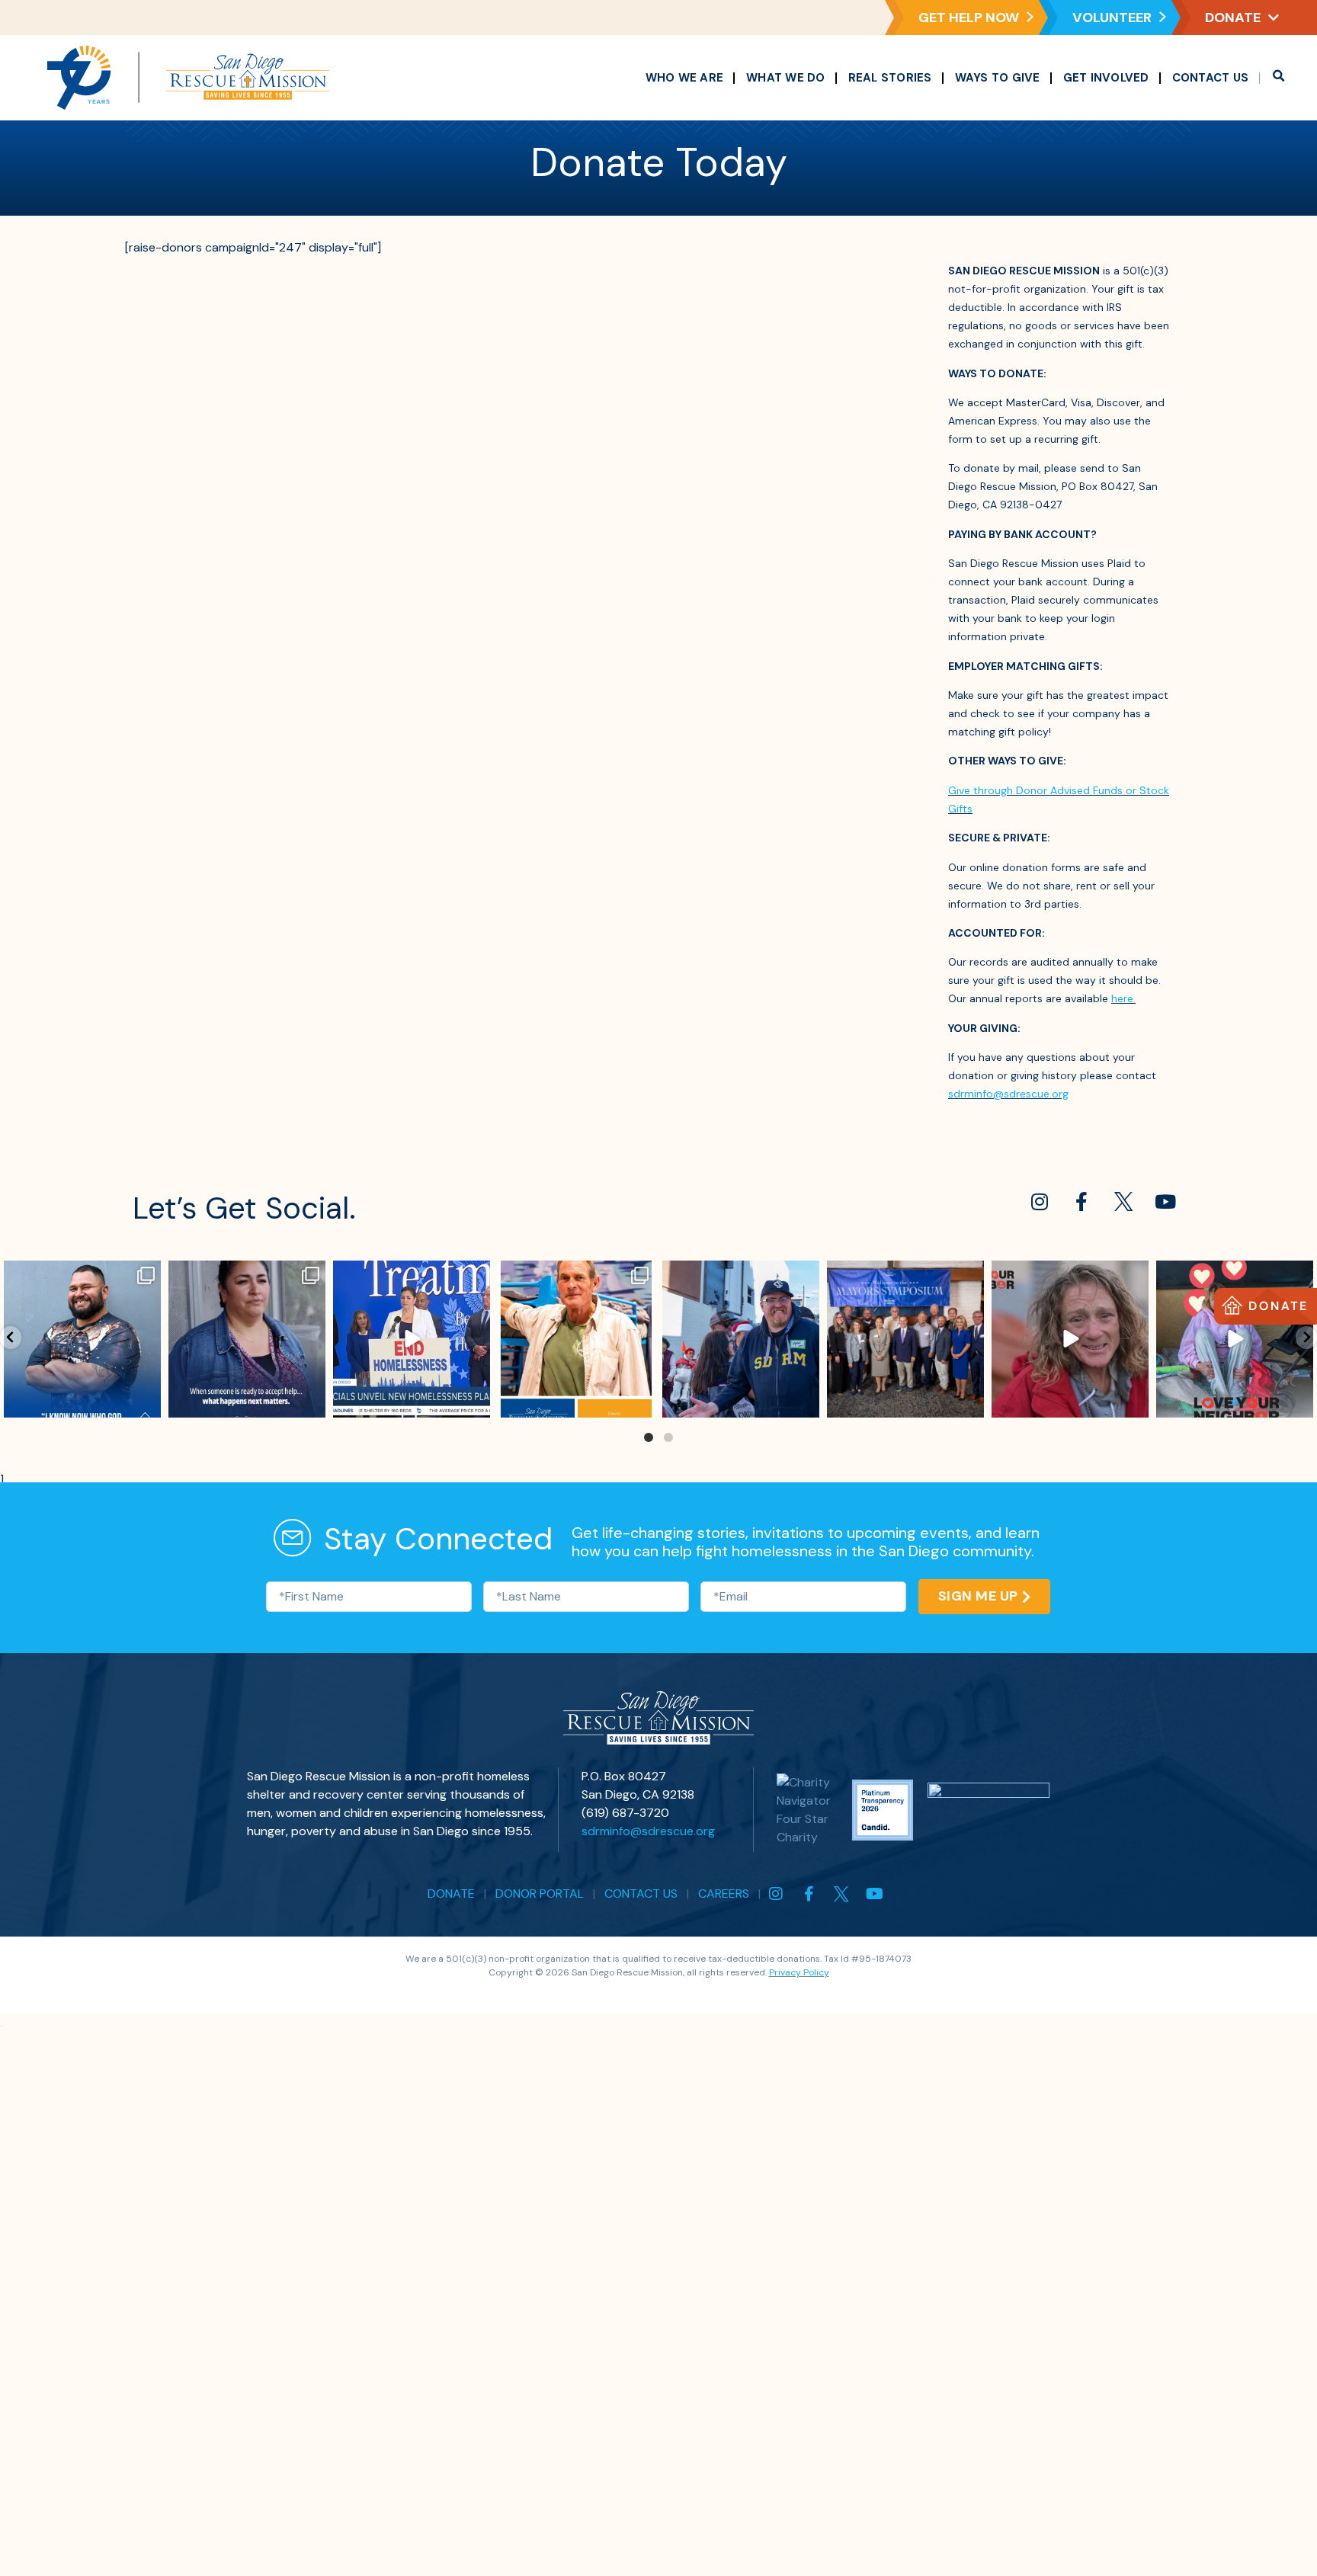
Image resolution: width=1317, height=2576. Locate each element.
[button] (1278, 78)
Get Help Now (969, 18)
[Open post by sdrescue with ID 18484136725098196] (82, 1339)
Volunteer (1112, 18)
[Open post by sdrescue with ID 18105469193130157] (1235, 1339)
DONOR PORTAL (540, 1894)
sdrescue (81, 1275)
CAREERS (724, 1894)
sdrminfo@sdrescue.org (1008, 1094)
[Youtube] (1165, 1201)
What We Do (786, 78)
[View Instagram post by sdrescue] (147, 1403)
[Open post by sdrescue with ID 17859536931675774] (1070, 1339)
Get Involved (1106, 78)
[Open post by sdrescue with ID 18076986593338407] (247, 1339)
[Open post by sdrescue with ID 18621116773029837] (741, 1339)
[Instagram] (1040, 1201)
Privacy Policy (799, 1972)
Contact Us (1211, 78)
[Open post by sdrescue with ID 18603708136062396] (576, 1339)
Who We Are (685, 78)
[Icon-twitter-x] (1123, 1201)
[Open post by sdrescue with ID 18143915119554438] (412, 1339)
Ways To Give (998, 78)
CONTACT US (641, 1894)
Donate (1233, 18)
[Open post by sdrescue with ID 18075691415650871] (905, 1339)
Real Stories (890, 78)
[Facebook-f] (1081, 1201)
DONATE (451, 1894)
